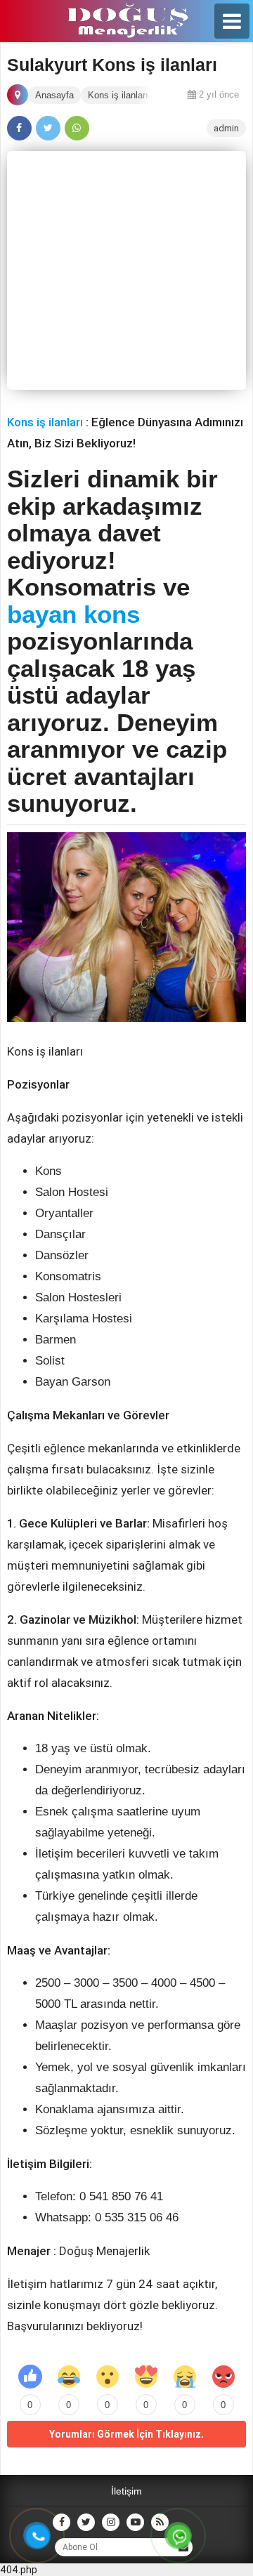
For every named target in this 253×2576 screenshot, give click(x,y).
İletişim (126, 2491)
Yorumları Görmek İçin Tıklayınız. (126, 2434)
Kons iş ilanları (45, 422)
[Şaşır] (108, 2377)
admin (226, 128)
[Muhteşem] (146, 2377)
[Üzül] (185, 2377)
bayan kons (73, 614)
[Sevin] (69, 2377)
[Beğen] (30, 2377)
